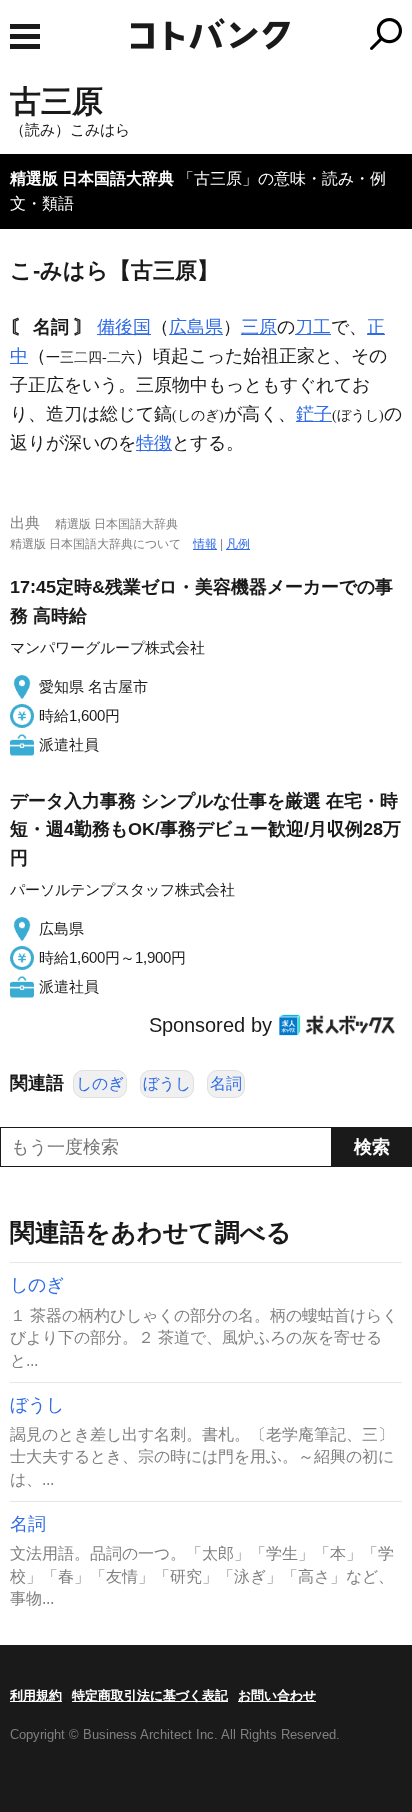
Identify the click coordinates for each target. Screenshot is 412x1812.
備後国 (124, 327)
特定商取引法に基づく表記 (150, 1695)
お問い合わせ (277, 1695)
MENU (25, 36)
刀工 (313, 327)
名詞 (226, 1083)
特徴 (154, 443)
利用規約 (36, 1695)
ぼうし (167, 1083)
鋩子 (314, 414)
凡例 (238, 544)
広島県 (196, 327)
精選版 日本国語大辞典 (92, 178)
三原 (259, 327)
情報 (205, 544)
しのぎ (100, 1083)
